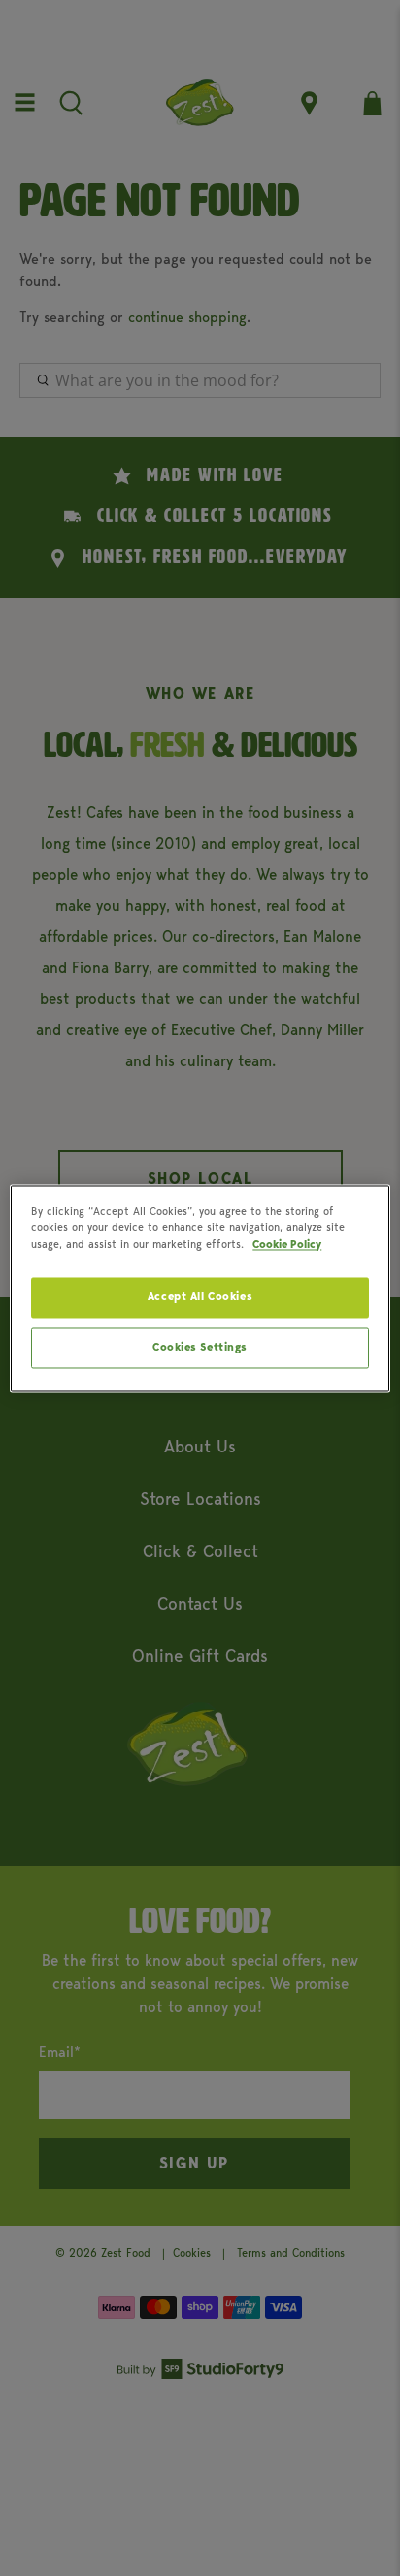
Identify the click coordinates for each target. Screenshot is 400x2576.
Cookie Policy (287, 1244)
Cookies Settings (200, 1347)
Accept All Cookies (200, 1296)
